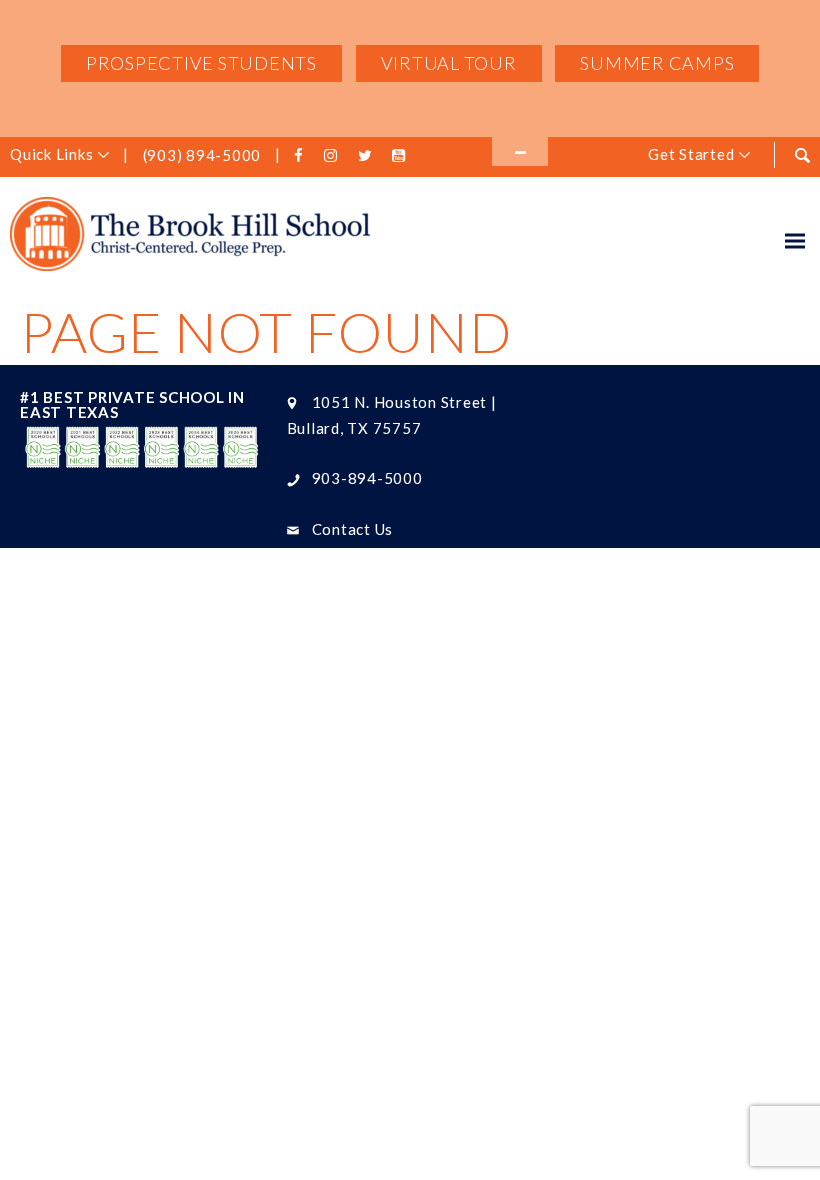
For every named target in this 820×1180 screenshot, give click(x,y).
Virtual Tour (449, 63)
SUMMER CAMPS (657, 63)
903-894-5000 (367, 478)
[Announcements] (520, 151)
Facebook (302, 156)
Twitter (368, 156)
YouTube (401, 156)
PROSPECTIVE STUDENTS (201, 63)
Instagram (334, 156)
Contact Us (353, 529)
